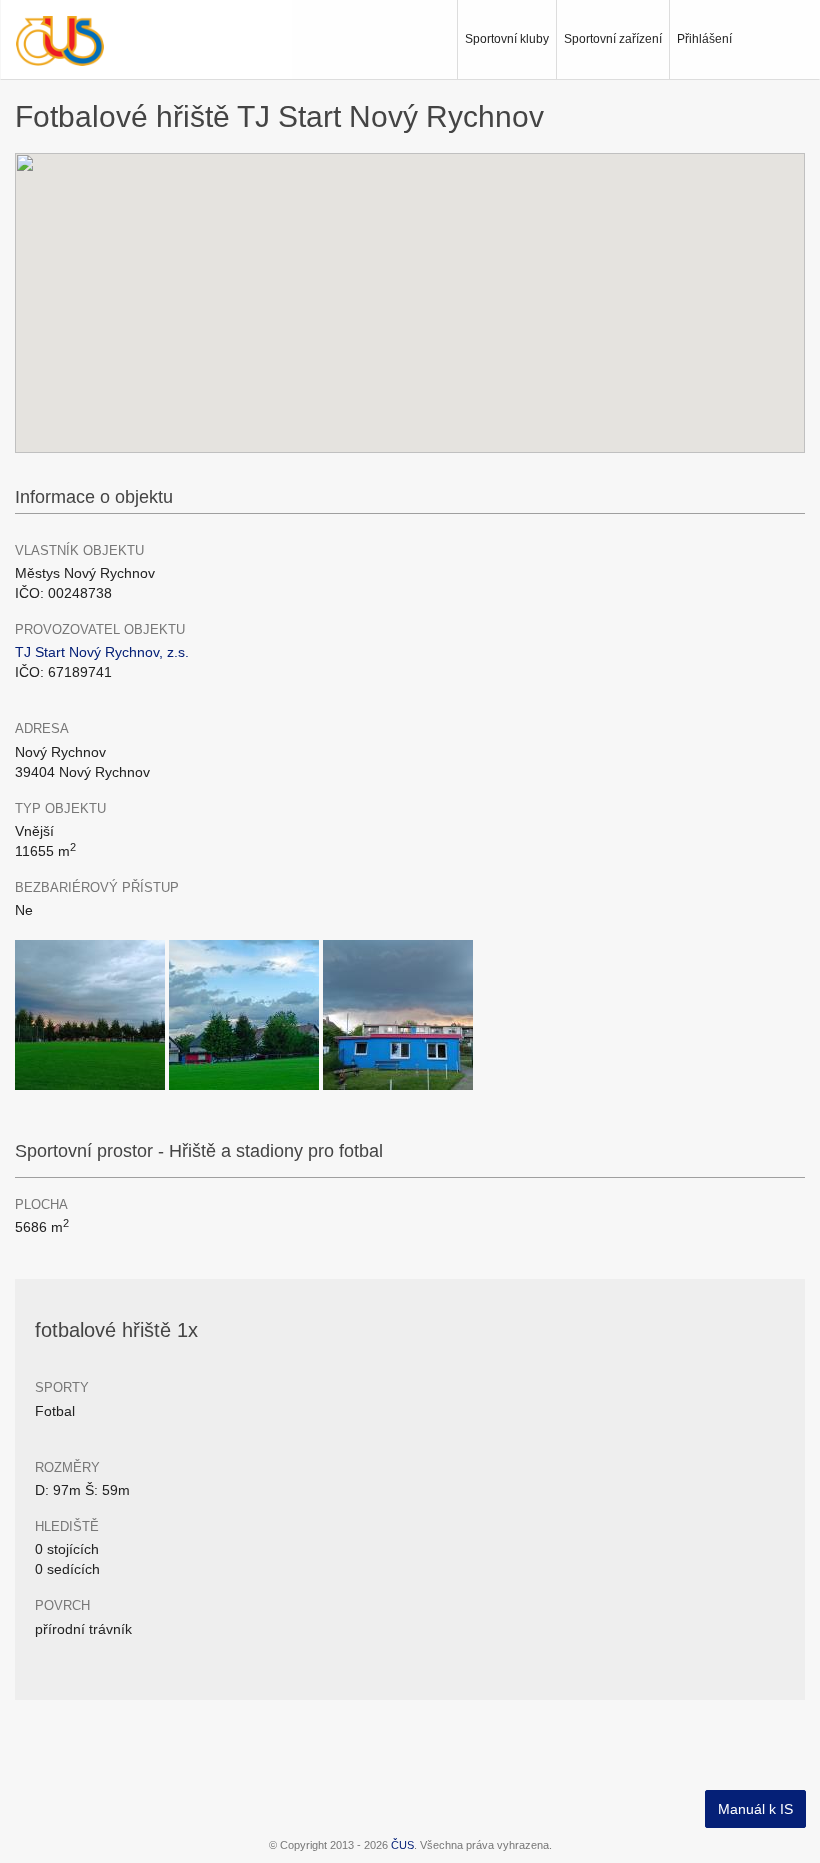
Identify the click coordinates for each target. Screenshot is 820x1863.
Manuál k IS (755, 1809)
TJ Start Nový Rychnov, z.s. (102, 652)
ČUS (402, 1845)
